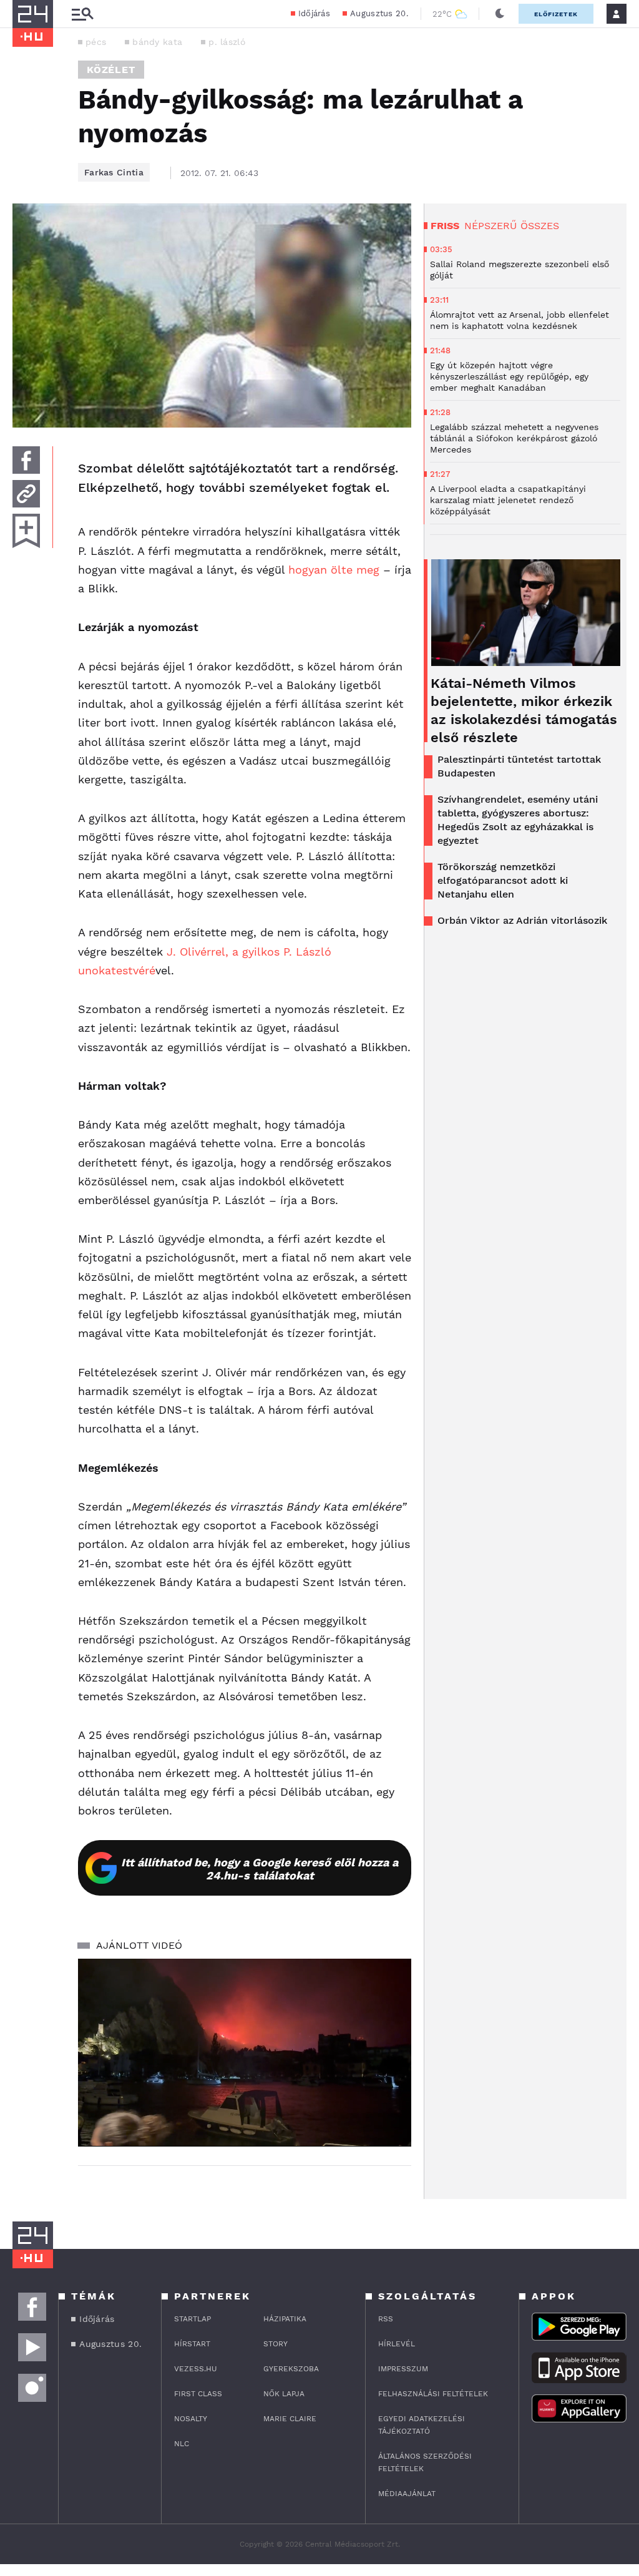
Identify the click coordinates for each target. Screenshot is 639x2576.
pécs (96, 42)
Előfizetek (556, 14)
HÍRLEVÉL (397, 2344)
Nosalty (191, 2419)
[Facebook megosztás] (26, 460)
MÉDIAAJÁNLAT (407, 2494)
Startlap (193, 2319)
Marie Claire (290, 2419)
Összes (540, 226)
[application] (245, 2052)
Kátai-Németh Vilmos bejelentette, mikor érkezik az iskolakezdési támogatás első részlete (524, 710)
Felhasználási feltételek (433, 2394)
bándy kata (157, 42)
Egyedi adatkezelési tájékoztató (422, 2425)
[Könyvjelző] (26, 531)
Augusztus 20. (379, 13)
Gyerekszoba (291, 2369)
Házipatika (285, 2319)
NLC (182, 2444)
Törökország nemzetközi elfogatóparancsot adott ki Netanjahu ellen (503, 880)
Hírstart (192, 2344)
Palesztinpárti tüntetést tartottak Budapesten (519, 766)
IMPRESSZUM (403, 2369)
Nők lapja (284, 2394)
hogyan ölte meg (336, 570)
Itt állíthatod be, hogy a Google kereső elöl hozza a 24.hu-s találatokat (260, 1869)
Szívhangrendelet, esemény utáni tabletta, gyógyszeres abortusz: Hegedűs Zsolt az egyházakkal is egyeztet (518, 820)
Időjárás (314, 13)
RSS (386, 2319)
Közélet (111, 70)
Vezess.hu (196, 2369)
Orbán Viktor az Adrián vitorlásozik (522, 920)
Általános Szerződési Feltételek (425, 2462)
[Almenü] (82, 14)
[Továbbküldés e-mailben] (26, 494)
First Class (198, 2394)
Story (276, 2344)
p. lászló (227, 42)
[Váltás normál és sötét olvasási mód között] (500, 14)
